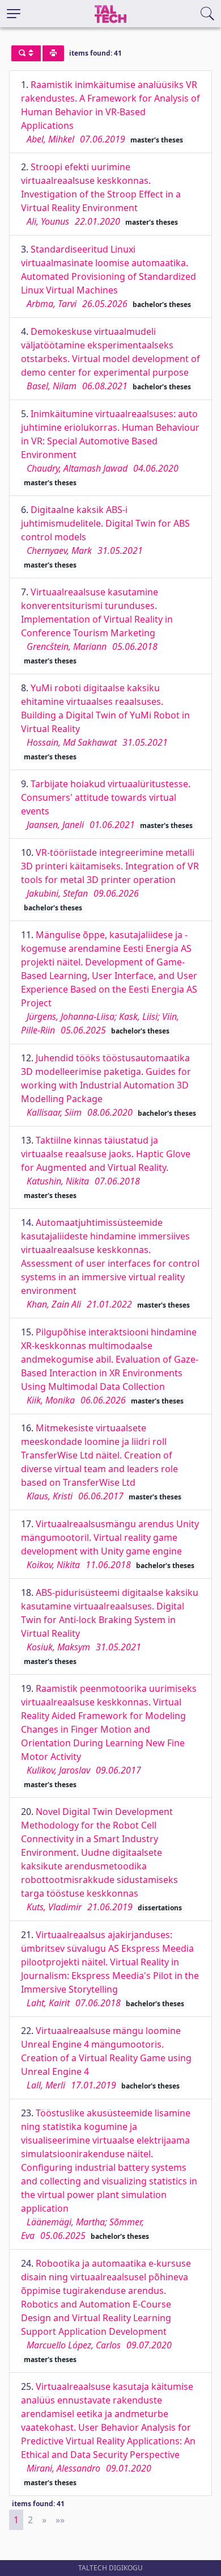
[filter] (26, 53)
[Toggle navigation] (14, 14)
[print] (53, 53)
